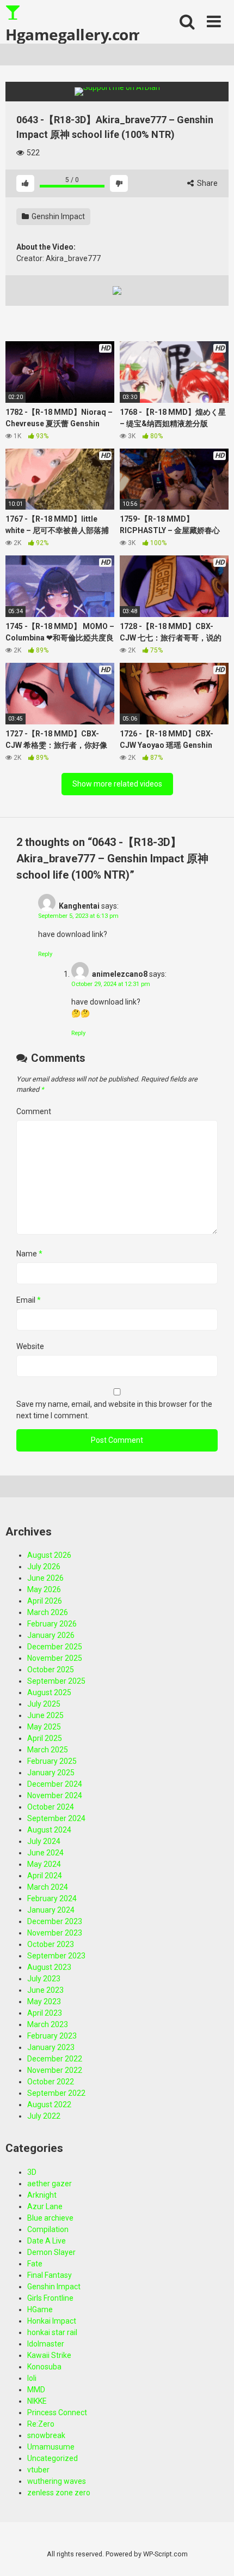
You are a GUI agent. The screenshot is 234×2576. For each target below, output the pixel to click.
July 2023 (44, 1979)
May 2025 (44, 1727)
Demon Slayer (51, 2252)
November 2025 (55, 1658)
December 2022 (55, 2059)
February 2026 (52, 1624)
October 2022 (51, 2082)
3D (32, 2172)
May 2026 (44, 1589)
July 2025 (44, 1704)
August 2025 (49, 1692)
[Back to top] (214, 2554)
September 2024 (56, 1818)
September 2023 (56, 1956)
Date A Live (47, 2241)
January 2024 (51, 1910)
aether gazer (50, 2184)
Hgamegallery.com (72, 34)
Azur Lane (45, 2206)
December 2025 (55, 1647)
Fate (35, 2264)
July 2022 (44, 2116)
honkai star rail (52, 2332)
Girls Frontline (50, 2298)
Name (29, 1254)
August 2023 (49, 1967)
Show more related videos (117, 784)
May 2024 (44, 1864)
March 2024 (48, 1887)
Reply (45, 954)
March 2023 (48, 2024)
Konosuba (44, 2367)
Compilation (48, 2229)
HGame (40, 2309)
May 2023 (44, 2001)
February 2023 (52, 2036)
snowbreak (46, 2435)
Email (29, 1300)
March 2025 (48, 1750)
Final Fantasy (50, 2275)
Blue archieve (50, 2218)
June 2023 (45, 1990)
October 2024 (51, 1807)
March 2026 (48, 1612)
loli (32, 2378)
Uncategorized (53, 2458)
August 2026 (49, 1555)
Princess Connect (57, 2412)
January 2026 (51, 1635)
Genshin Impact (57, 216)
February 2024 (52, 1898)
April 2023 (45, 2013)
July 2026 (44, 1567)
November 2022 (55, 2070)
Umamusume (51, 2447)
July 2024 (44, 1841)
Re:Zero (41, 2424)
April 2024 (45, 1876)
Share (207, 183)
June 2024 (45, 1853)
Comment (34, 1111)
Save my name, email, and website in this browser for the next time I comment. (114, 1410)
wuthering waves (57, 2481)
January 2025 (51, 1773)
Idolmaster (46, 2344)
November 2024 (55, 1795)
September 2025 (56, 1681)
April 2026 (45, 1601)
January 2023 (51, 2047)
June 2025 (45, 1715)
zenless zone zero (59, 2493)
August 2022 (49, 2105)
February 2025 (52, 1761)
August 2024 (49, 1830)
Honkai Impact (52, 2321)
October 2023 (51, 1944)
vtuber (38, 2470)
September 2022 (56, 2093)
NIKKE (37, 2401)
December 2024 (55, 1784)
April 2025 (45, 1738)
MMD (36, 2390)
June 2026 (45, 1578)
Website (30, 1346)
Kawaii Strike (49, 2355)
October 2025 (51, 1670)
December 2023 (55, 1921)
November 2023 (55, 1933)
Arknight (42, 2195)
